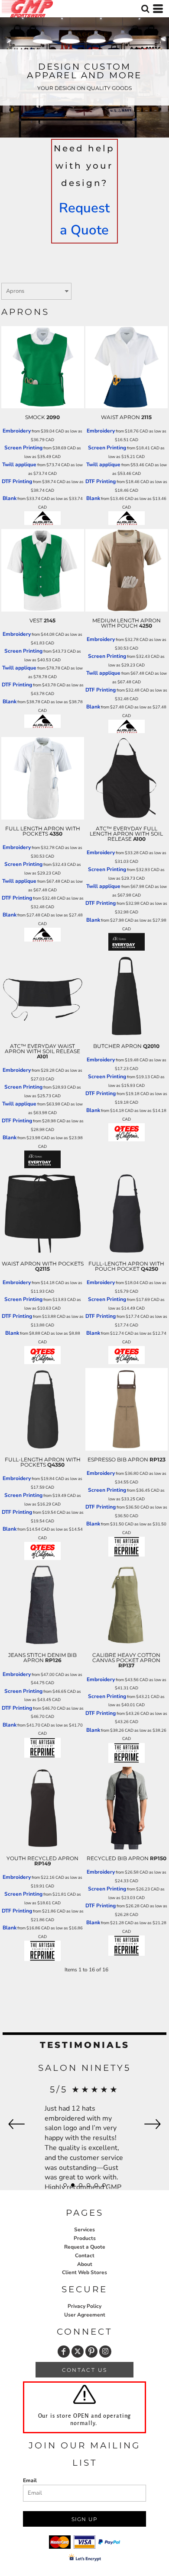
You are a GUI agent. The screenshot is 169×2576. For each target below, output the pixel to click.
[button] (145, 9)
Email (30, 2480)
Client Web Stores (84, 2272)
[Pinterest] (91, 2352)
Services (84, 2230)
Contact (85, 2256)
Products (85, 2238)
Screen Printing (23, 448)
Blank (10, 498)
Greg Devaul (85, 2068)
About (85, 2264)
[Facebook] (64, 2352)
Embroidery (17, 431)
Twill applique (19, 465)
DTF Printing (17, 481)
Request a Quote (85, 2247)
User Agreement (85, 2315)
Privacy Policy (84, 2306)
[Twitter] (78, 2352)
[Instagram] (105, 2352)
